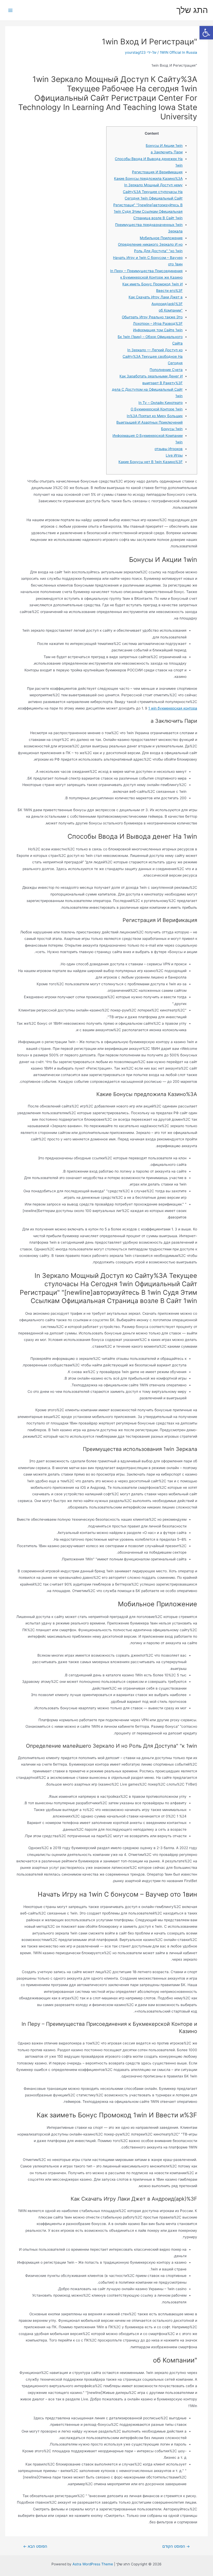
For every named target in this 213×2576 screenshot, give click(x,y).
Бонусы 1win (172, 429)
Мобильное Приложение (161, 238)
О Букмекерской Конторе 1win (157, 409)
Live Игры (174, 455)
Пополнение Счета (166, 370)
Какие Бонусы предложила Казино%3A (148, 178)
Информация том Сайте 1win (158, 330)
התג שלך (192, 10)
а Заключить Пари (167, 152)
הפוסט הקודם (176, 2547)
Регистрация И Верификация (157, 172)
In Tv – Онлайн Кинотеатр (161, 403)
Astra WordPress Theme (93, 2564)
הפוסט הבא (35, 2547)
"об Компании (171, 310)
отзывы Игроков (169, 449)
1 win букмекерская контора (173, 708)
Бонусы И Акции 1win (164, 146)
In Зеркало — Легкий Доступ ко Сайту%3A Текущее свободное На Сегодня (153, 357)
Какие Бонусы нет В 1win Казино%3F (151, 462)
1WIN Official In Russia (178, 52)
